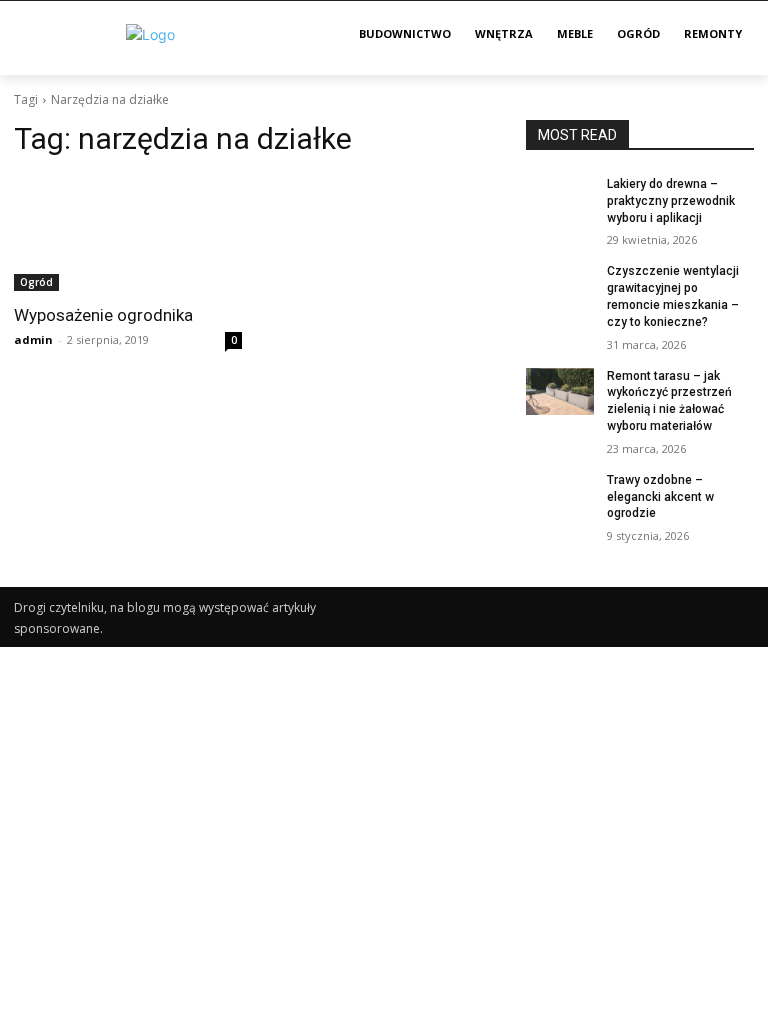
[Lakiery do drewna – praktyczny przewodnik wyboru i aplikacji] (560, 200)
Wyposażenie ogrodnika (103, 315)
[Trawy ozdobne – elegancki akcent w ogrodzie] (560, 496)
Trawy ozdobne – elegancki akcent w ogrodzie (660, 497)
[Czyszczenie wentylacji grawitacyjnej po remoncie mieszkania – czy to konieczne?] (560, 287)
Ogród (36, 282)
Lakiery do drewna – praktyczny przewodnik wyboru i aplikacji (671, 201)
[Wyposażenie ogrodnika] (128, 234)
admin (33, 339)
